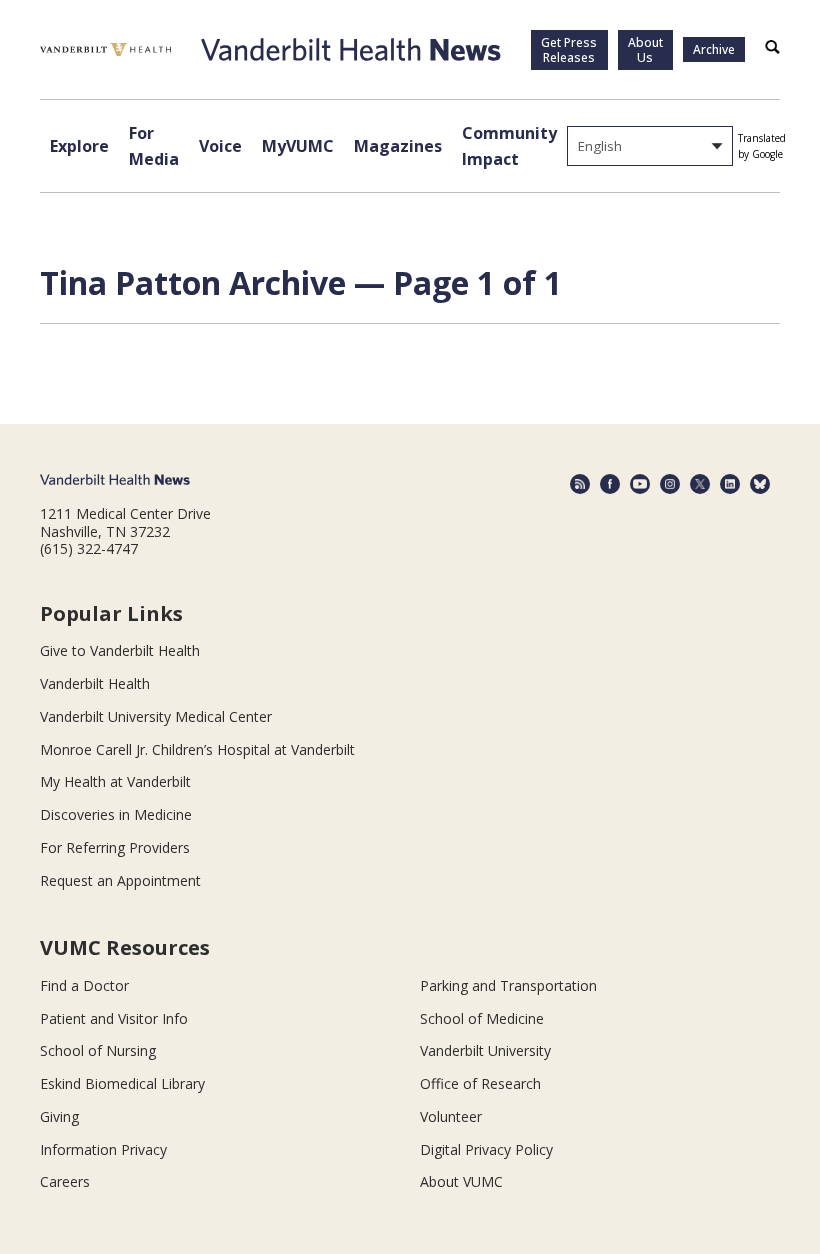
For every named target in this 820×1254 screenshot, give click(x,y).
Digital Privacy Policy (486, 1149)
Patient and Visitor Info (114, 1018)
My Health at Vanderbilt (115, 781)
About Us (645, 50)
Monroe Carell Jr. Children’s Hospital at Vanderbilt (197, 749)
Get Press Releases (569, 50)
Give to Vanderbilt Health (120, 650)
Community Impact (509, 146)
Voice (220, 146)
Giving (59, 1116)
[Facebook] (610, 484)
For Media (154, 146)
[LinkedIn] (730, 484)
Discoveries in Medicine (116, 814)
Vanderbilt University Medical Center (156, 716)
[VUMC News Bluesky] (760, 484)
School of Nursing (98, 1050)
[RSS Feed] (580, 484)
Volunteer (451, 1116)
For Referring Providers (115, 847)
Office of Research (480, 1083)
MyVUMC (298, 146)
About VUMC (461, 1181)
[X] (700, 484)
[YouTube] (640, 484)
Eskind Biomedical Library (122, 1083)
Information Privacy (103, 1149)
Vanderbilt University (485, 1050)
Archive (714, 49)
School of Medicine (482, 1018)
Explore (79, 146)
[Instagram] (670, 484)
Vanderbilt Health (95, 683)
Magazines (398, 146)
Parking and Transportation (508, 985)
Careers (65, 1181)
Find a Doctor (84, 985)
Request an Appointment (120, 880)
